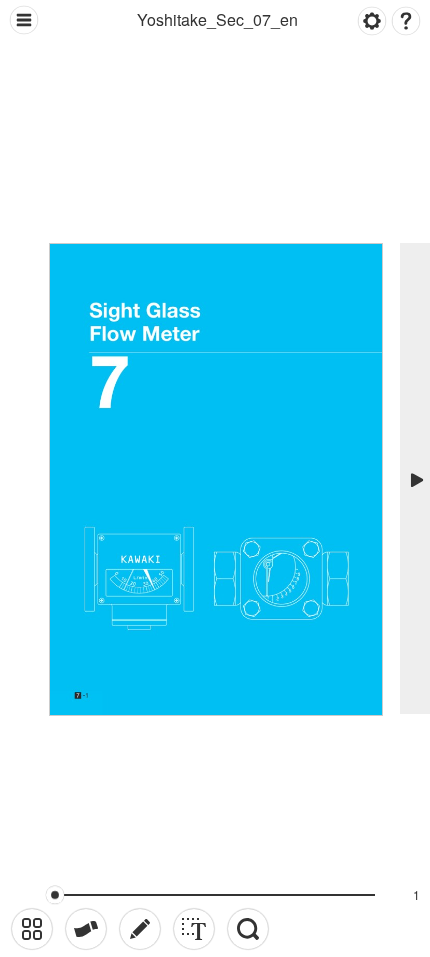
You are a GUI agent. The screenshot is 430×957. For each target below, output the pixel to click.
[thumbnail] (32, 929)
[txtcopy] (194, 929)
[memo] (140, 929)
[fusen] (86, 929)
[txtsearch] (248, 929)
